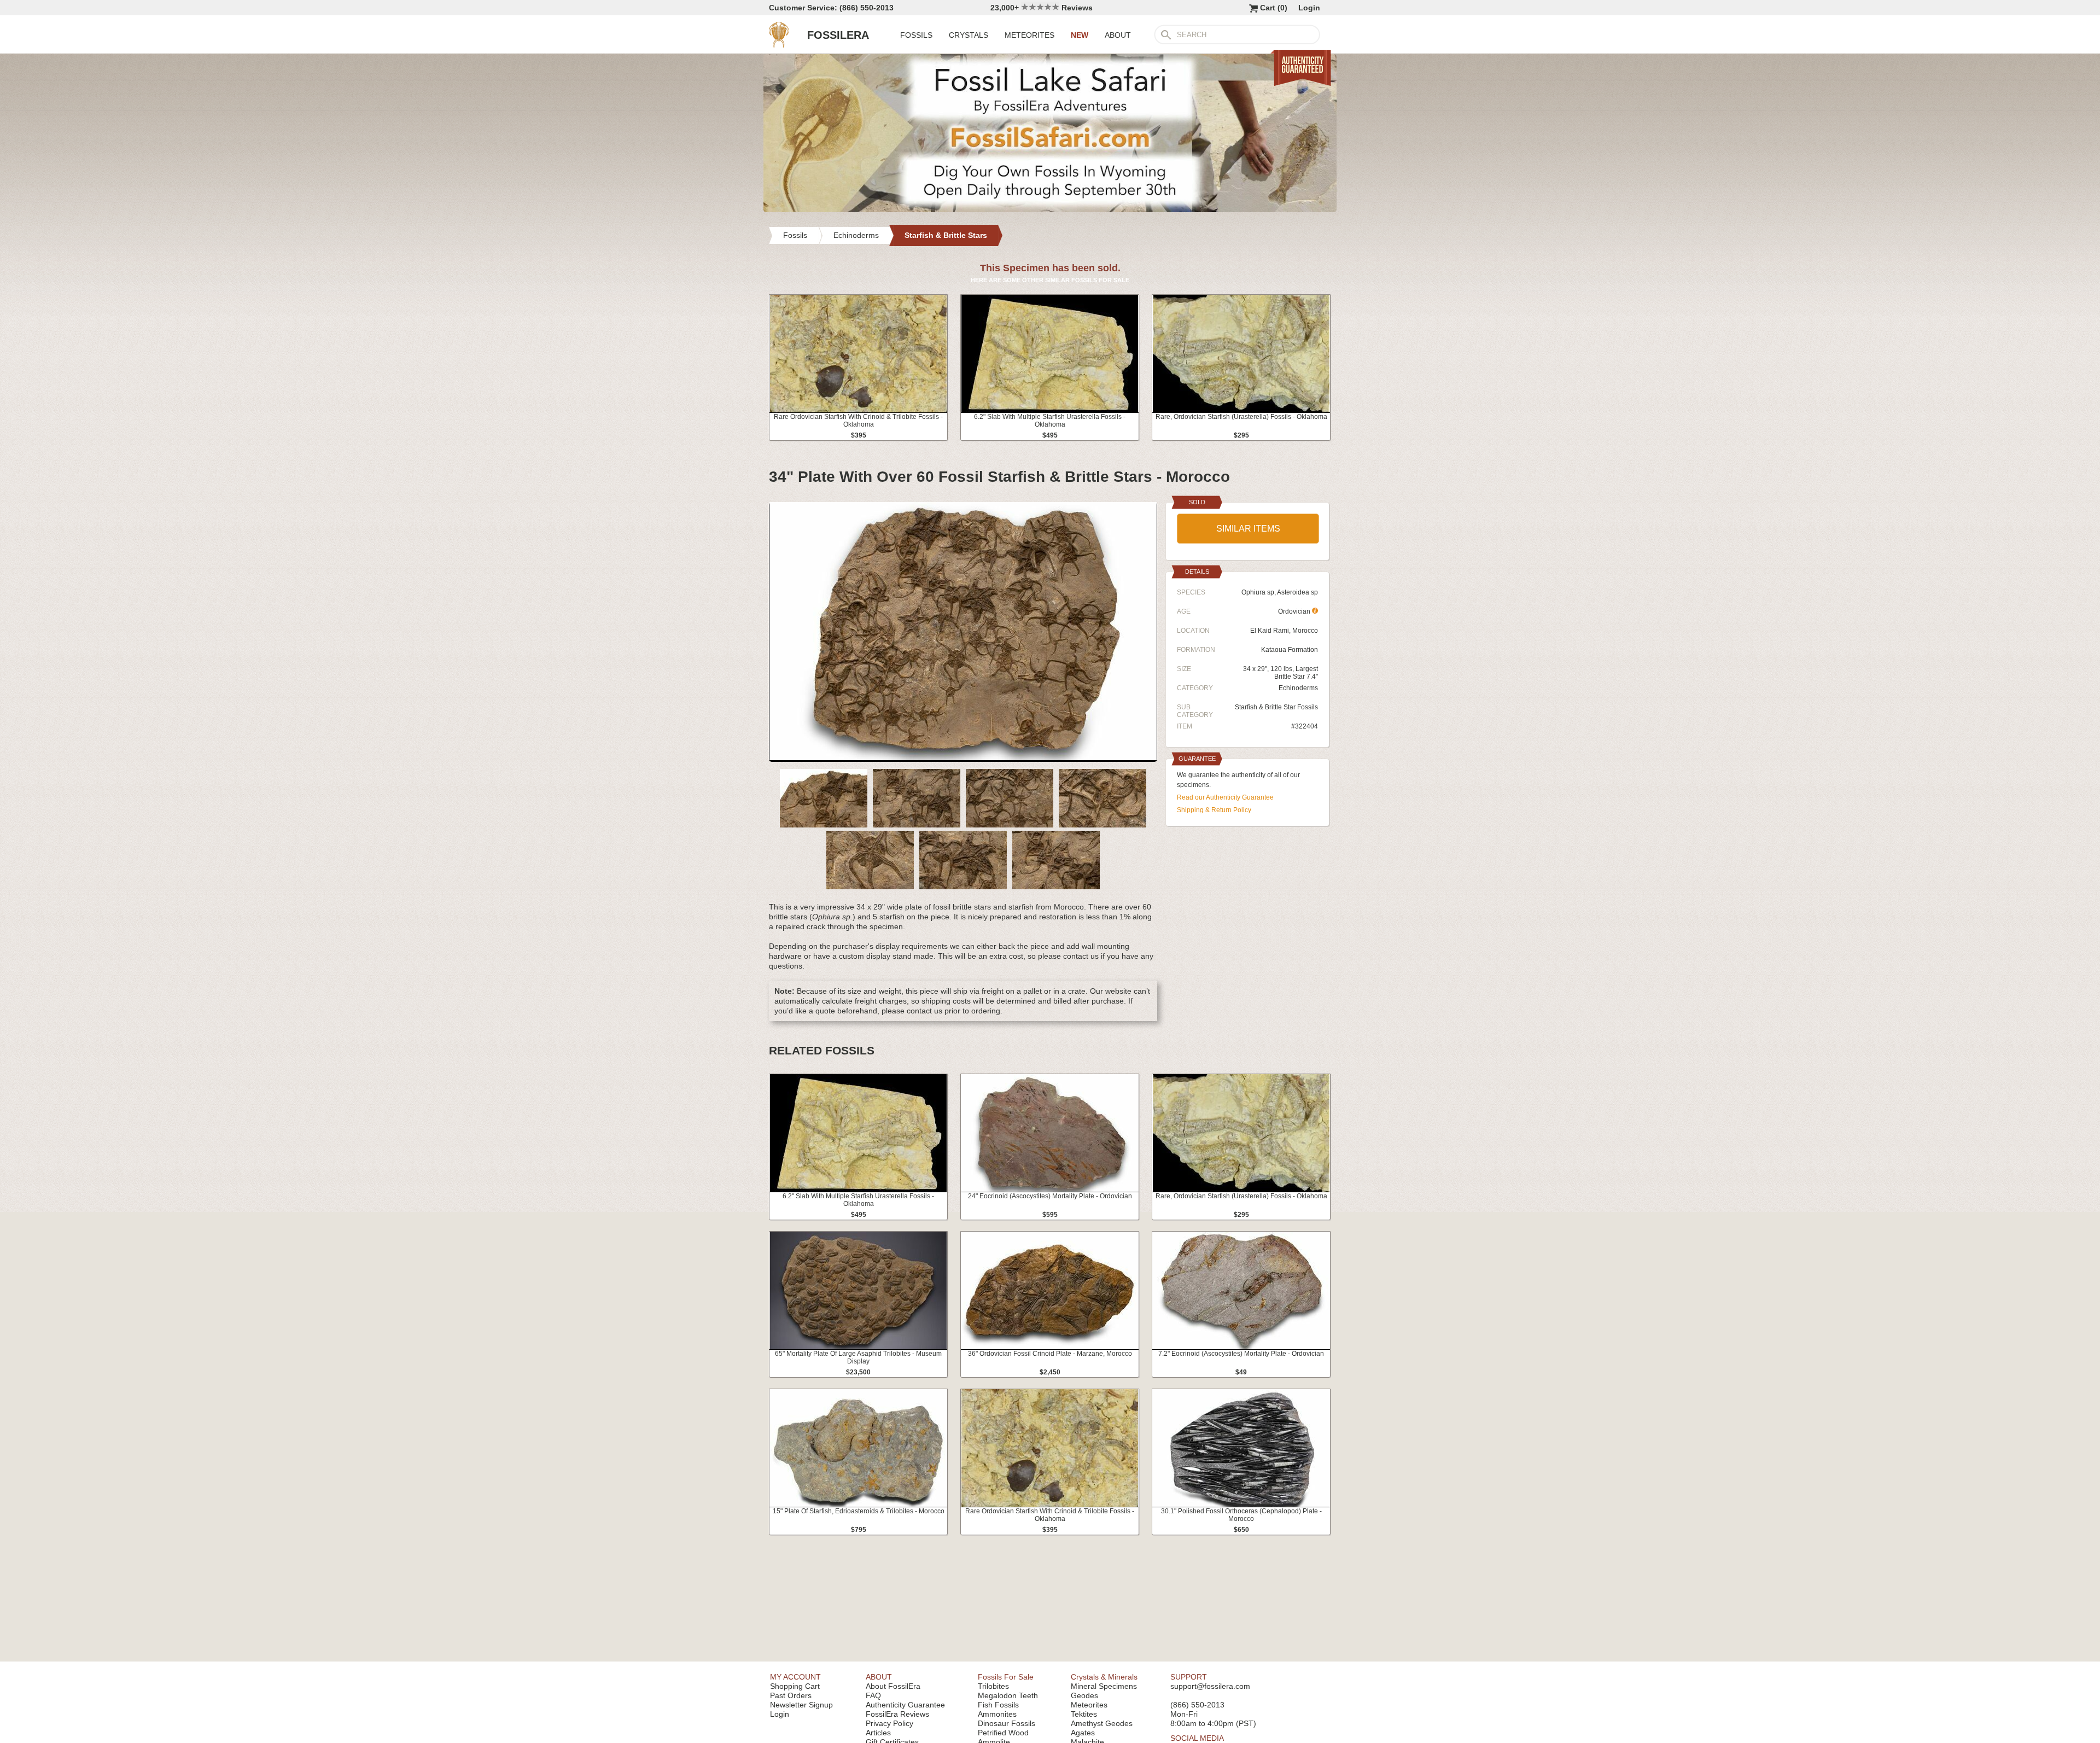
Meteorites (1089, 1705)
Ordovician (1295, 611)
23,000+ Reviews (1042, 8)
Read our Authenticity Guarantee (1225, 797)
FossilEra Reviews (897, 1714)
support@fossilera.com (1210, 1686)
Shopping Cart (795, 1686)
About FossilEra (893, 1686)
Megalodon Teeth (1008, 1695)
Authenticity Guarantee (905, 1705)
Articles (878, 1733)
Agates (1083, 1733)
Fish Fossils (998, 1705)
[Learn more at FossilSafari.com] (1050, 209)
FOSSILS (916, 35)
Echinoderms (1298, 688)
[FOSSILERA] (779, 45)
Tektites (1084, 1714)
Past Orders (791, 1695)
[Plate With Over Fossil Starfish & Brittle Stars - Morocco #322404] (963, 757)
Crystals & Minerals (1104, 1677)
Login (1309, 8)
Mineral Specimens (1104, 1686)
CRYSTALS (969, 35)
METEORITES (1029, 35)
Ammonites (997, 1714)
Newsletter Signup (801, 1705)
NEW (1080, 35)
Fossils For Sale (1006, 1677)
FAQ (873, 1695)
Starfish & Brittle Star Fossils (1276, 707)
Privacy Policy (889, 1723)
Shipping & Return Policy (1214, 810)
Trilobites (993, 1686)
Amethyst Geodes (1102, 1723)
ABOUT (1118, 35)
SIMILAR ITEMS (1248, 529)
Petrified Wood (1003, 1733)
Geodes (1084, 1695)
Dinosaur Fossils (1007, 1723)
